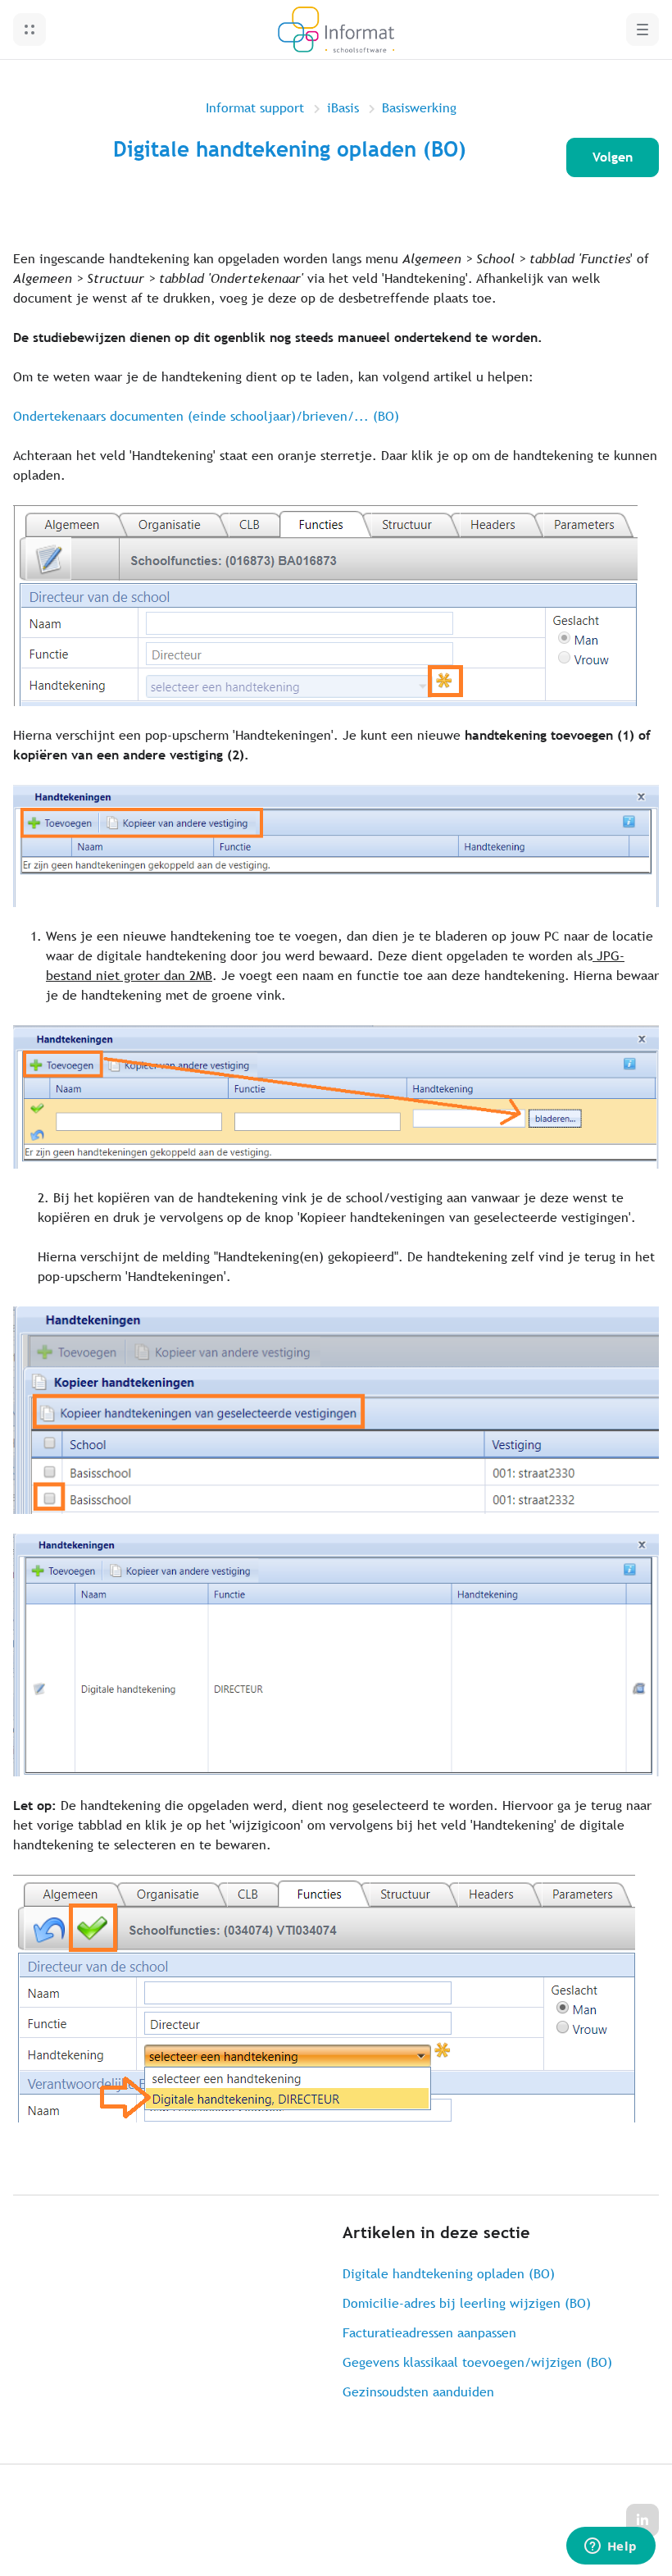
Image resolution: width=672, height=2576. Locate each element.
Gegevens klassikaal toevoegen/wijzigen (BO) (477, 2362)
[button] (30, 30)
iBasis (343, 108)
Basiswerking (419, 108)
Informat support (255, 108)
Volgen (613, 157)
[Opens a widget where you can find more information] (611, 2547)
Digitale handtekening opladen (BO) (449, 2274)
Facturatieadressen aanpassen (429, 2333)
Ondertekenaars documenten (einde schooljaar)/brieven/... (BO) (206, 416)
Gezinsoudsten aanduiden (418, 2392)
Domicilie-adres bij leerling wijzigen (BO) (467, 2303)
